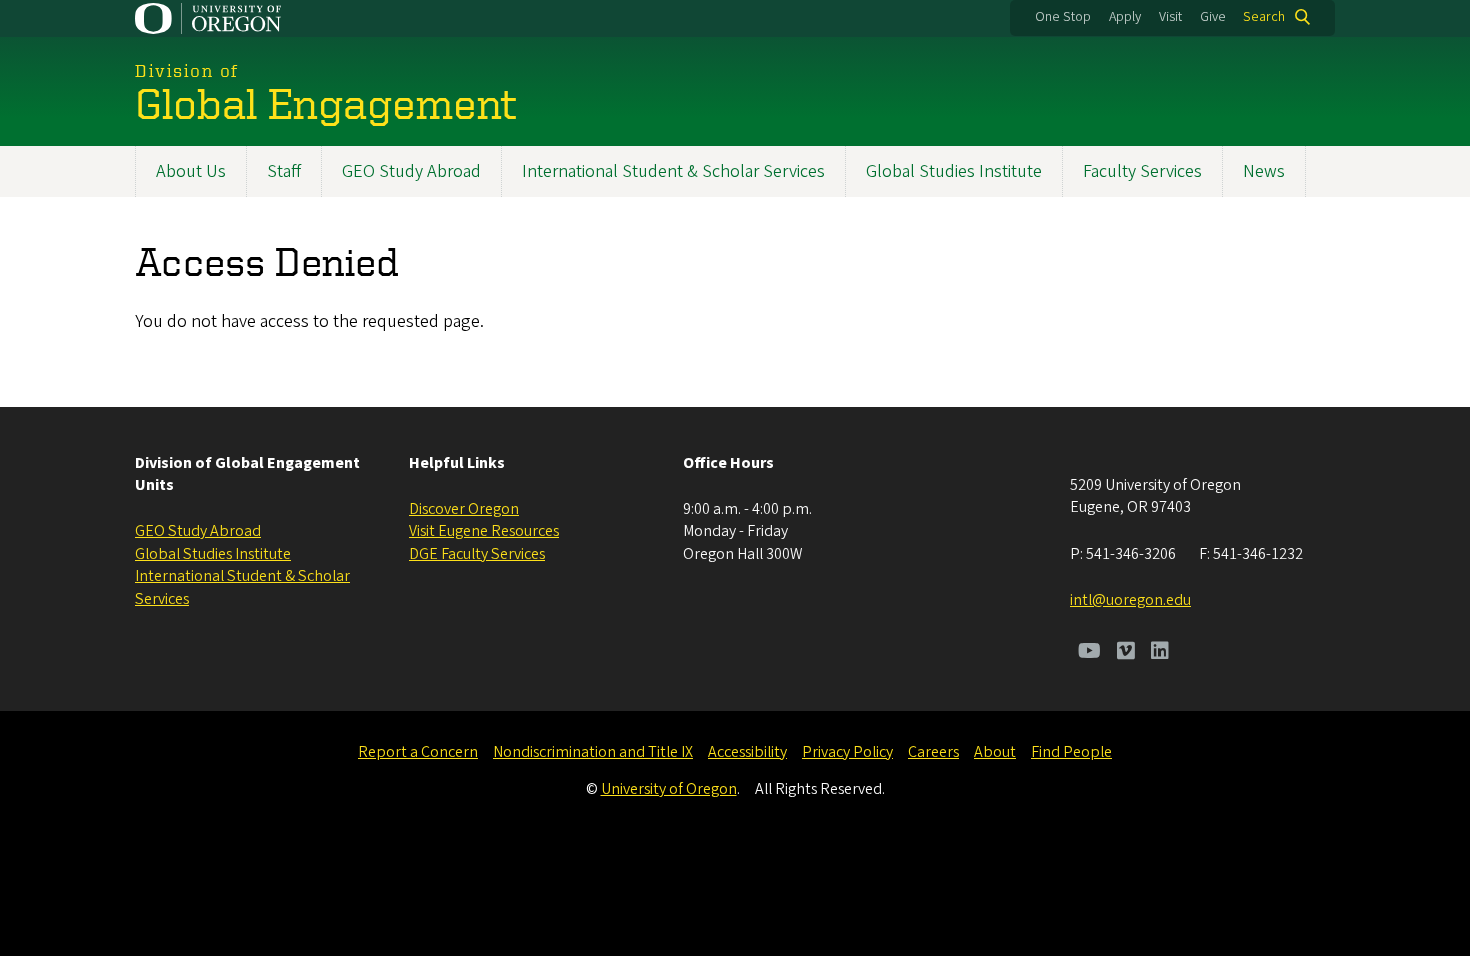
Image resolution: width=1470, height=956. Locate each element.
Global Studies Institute (954, 171)
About (995, 752)
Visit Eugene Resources (484, 531)
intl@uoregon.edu (1130, 600)
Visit (1170, 17)
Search (1264, 17)
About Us (191, 171)
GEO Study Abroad (411, 171)
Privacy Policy (847, 752)
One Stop (1063, 17)
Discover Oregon (464, 509)
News (1264, 171)
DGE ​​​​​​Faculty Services (477, 554)
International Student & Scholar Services (673, 171)
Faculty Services (1142, 171)
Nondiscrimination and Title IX (593, 752)
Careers (933, 752)
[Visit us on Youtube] (1089, 653)
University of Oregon (669, 789)
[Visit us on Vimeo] (1126, 653)
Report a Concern (418, 752)
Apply (1125, 17)
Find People (1071, 752)
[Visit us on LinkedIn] (1160, 653)
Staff (284, 171)
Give (1213, 17)
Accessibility (747, 752)
